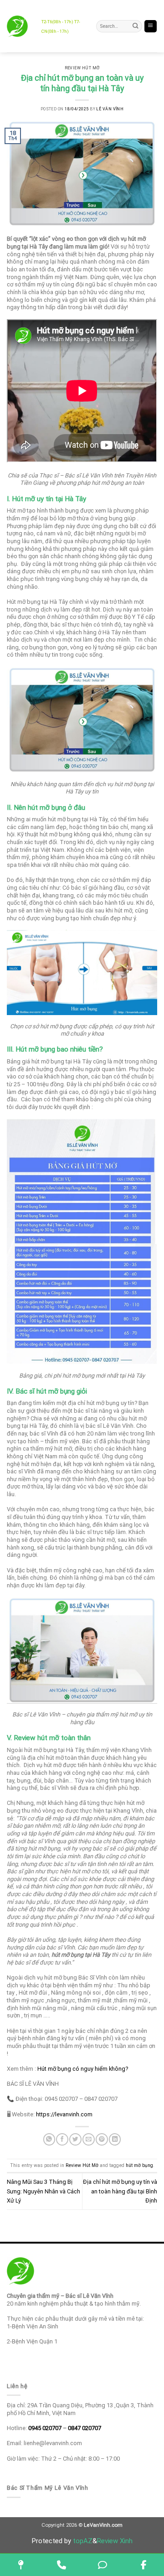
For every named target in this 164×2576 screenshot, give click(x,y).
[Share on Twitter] (75, 2139)
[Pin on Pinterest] (102, 2139)
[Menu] (151, 26)
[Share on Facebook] (62, 2139)
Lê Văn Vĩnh (110, 109)
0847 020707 (85, 2428)
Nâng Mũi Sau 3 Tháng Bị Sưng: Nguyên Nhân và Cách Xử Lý (44, 2191)
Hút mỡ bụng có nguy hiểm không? (83, 2069)
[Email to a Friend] (88, 2139)
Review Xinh (115, 2541)
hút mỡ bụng (139, 2165)
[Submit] (136, 26)
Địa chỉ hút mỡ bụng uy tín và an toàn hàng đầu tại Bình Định (120, 2191)
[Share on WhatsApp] (49, 2139)
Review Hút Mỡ (82, 68)
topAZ (83, 2541)
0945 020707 (45, 2428)
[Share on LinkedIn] (115, 2139)
